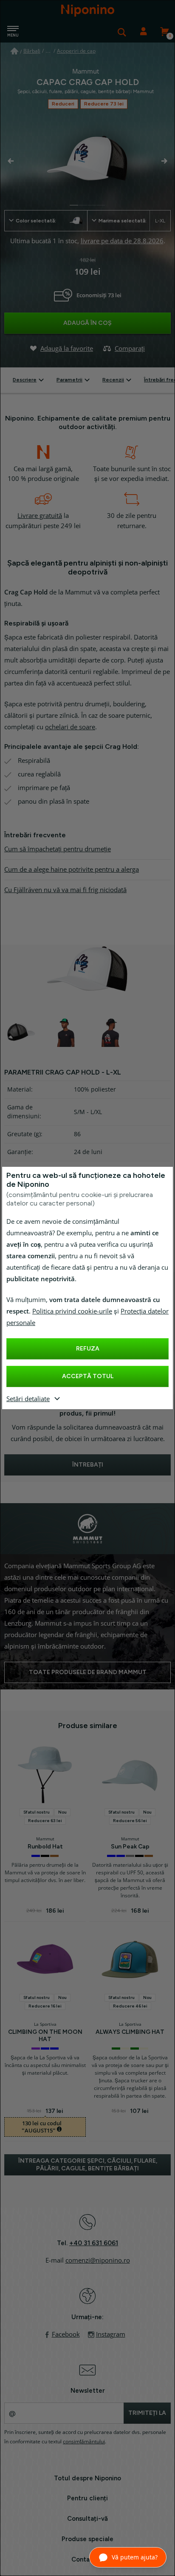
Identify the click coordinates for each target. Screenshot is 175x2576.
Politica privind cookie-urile (72, 1311)
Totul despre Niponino (87, 2478)
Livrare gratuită (40, 516)
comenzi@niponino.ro (98, 2260)
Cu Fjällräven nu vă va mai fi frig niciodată (65, 890)
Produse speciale (87, 2539)
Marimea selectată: (132, 221)
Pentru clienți (87, 2498)
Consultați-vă (87, 2519)
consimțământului (84, 2442)
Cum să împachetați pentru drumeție (58, 849)
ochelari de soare (70, 727)
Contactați (88, 2559)
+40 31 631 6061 (94, 2243)
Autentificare (143, 32)
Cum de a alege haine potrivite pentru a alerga (72, 870)
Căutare (122, 32)
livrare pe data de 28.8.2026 (122, 241)
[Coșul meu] (164, 32)
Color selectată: (36, 221)
